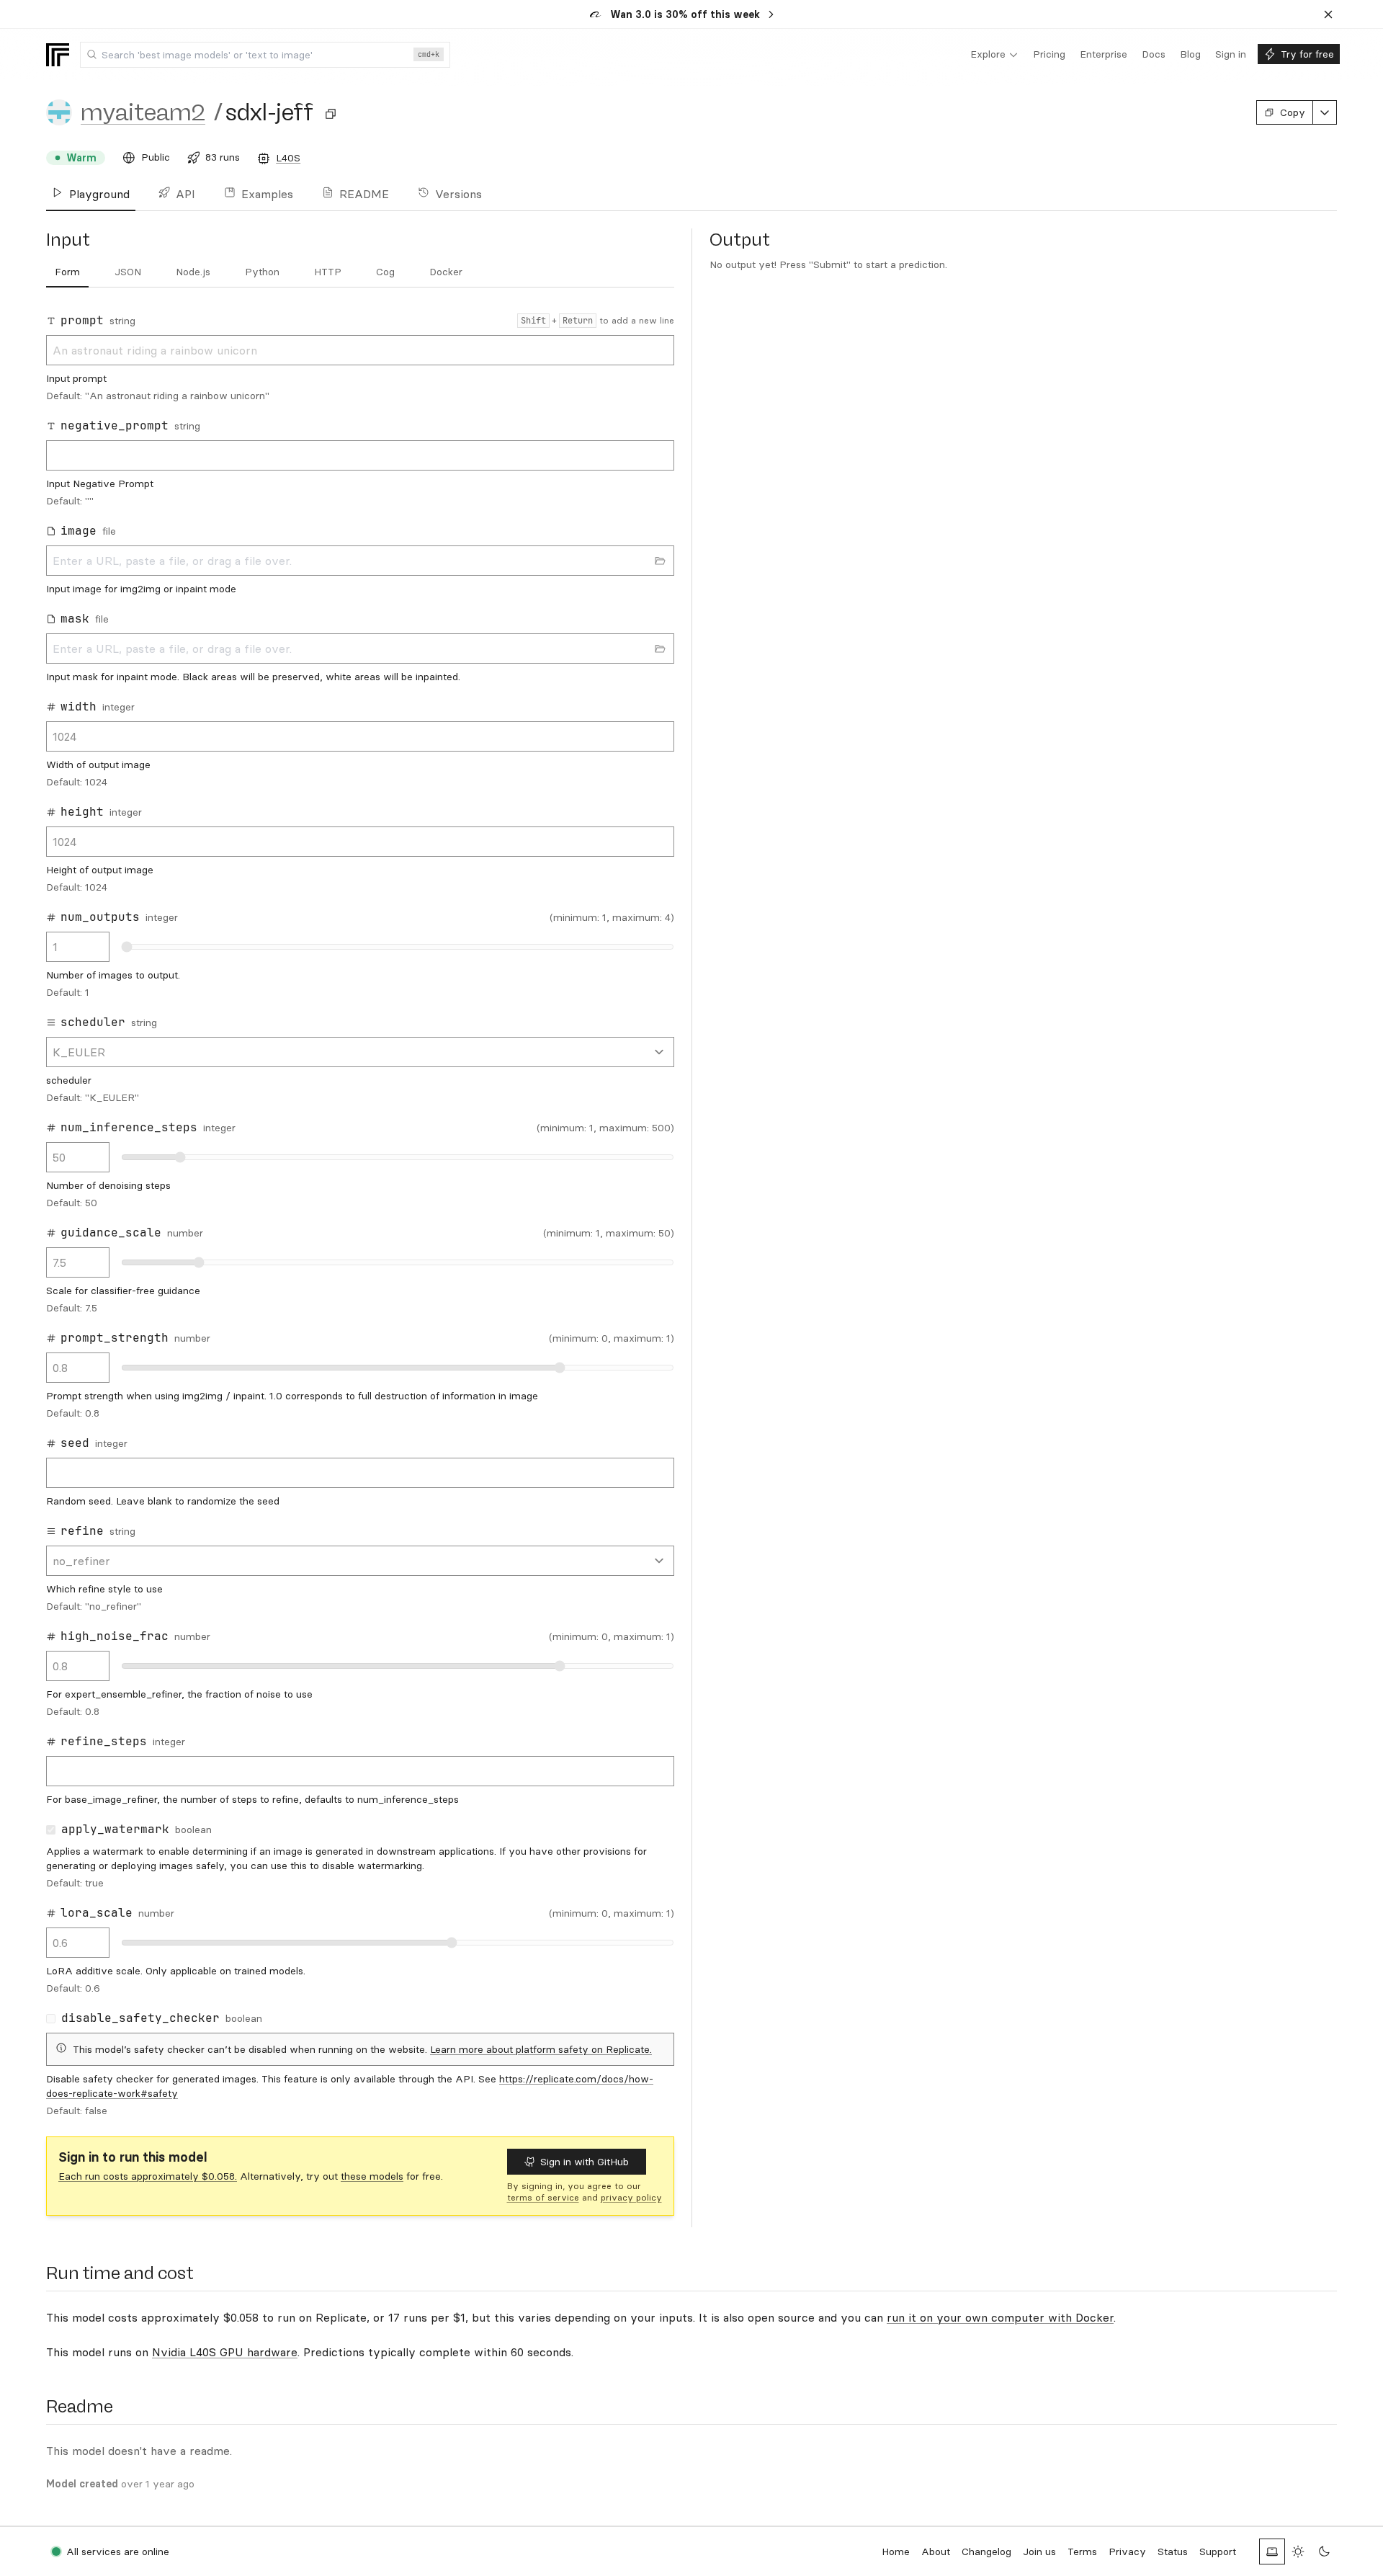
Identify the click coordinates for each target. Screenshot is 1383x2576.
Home (896, 2552)
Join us (1039, 2552)
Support (1218, 2552)
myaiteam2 (143, 112)
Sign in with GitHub (585, 2162)
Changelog (986, 2552)
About (936, 2552)
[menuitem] (994, 55)
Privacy (1127, 2552)
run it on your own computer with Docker (1000, 2317)
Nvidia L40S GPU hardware (225, 2352)
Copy (1293, 112)
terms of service (543, 2197)
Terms (1082, 2552)
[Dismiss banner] (1328, 14)
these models (372, 2176)
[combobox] (265, 55)
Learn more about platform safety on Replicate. (541, 2049)
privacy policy (631, 2197)
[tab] (67, 272)
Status (1173, 2552)
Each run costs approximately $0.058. (148, 2176)
